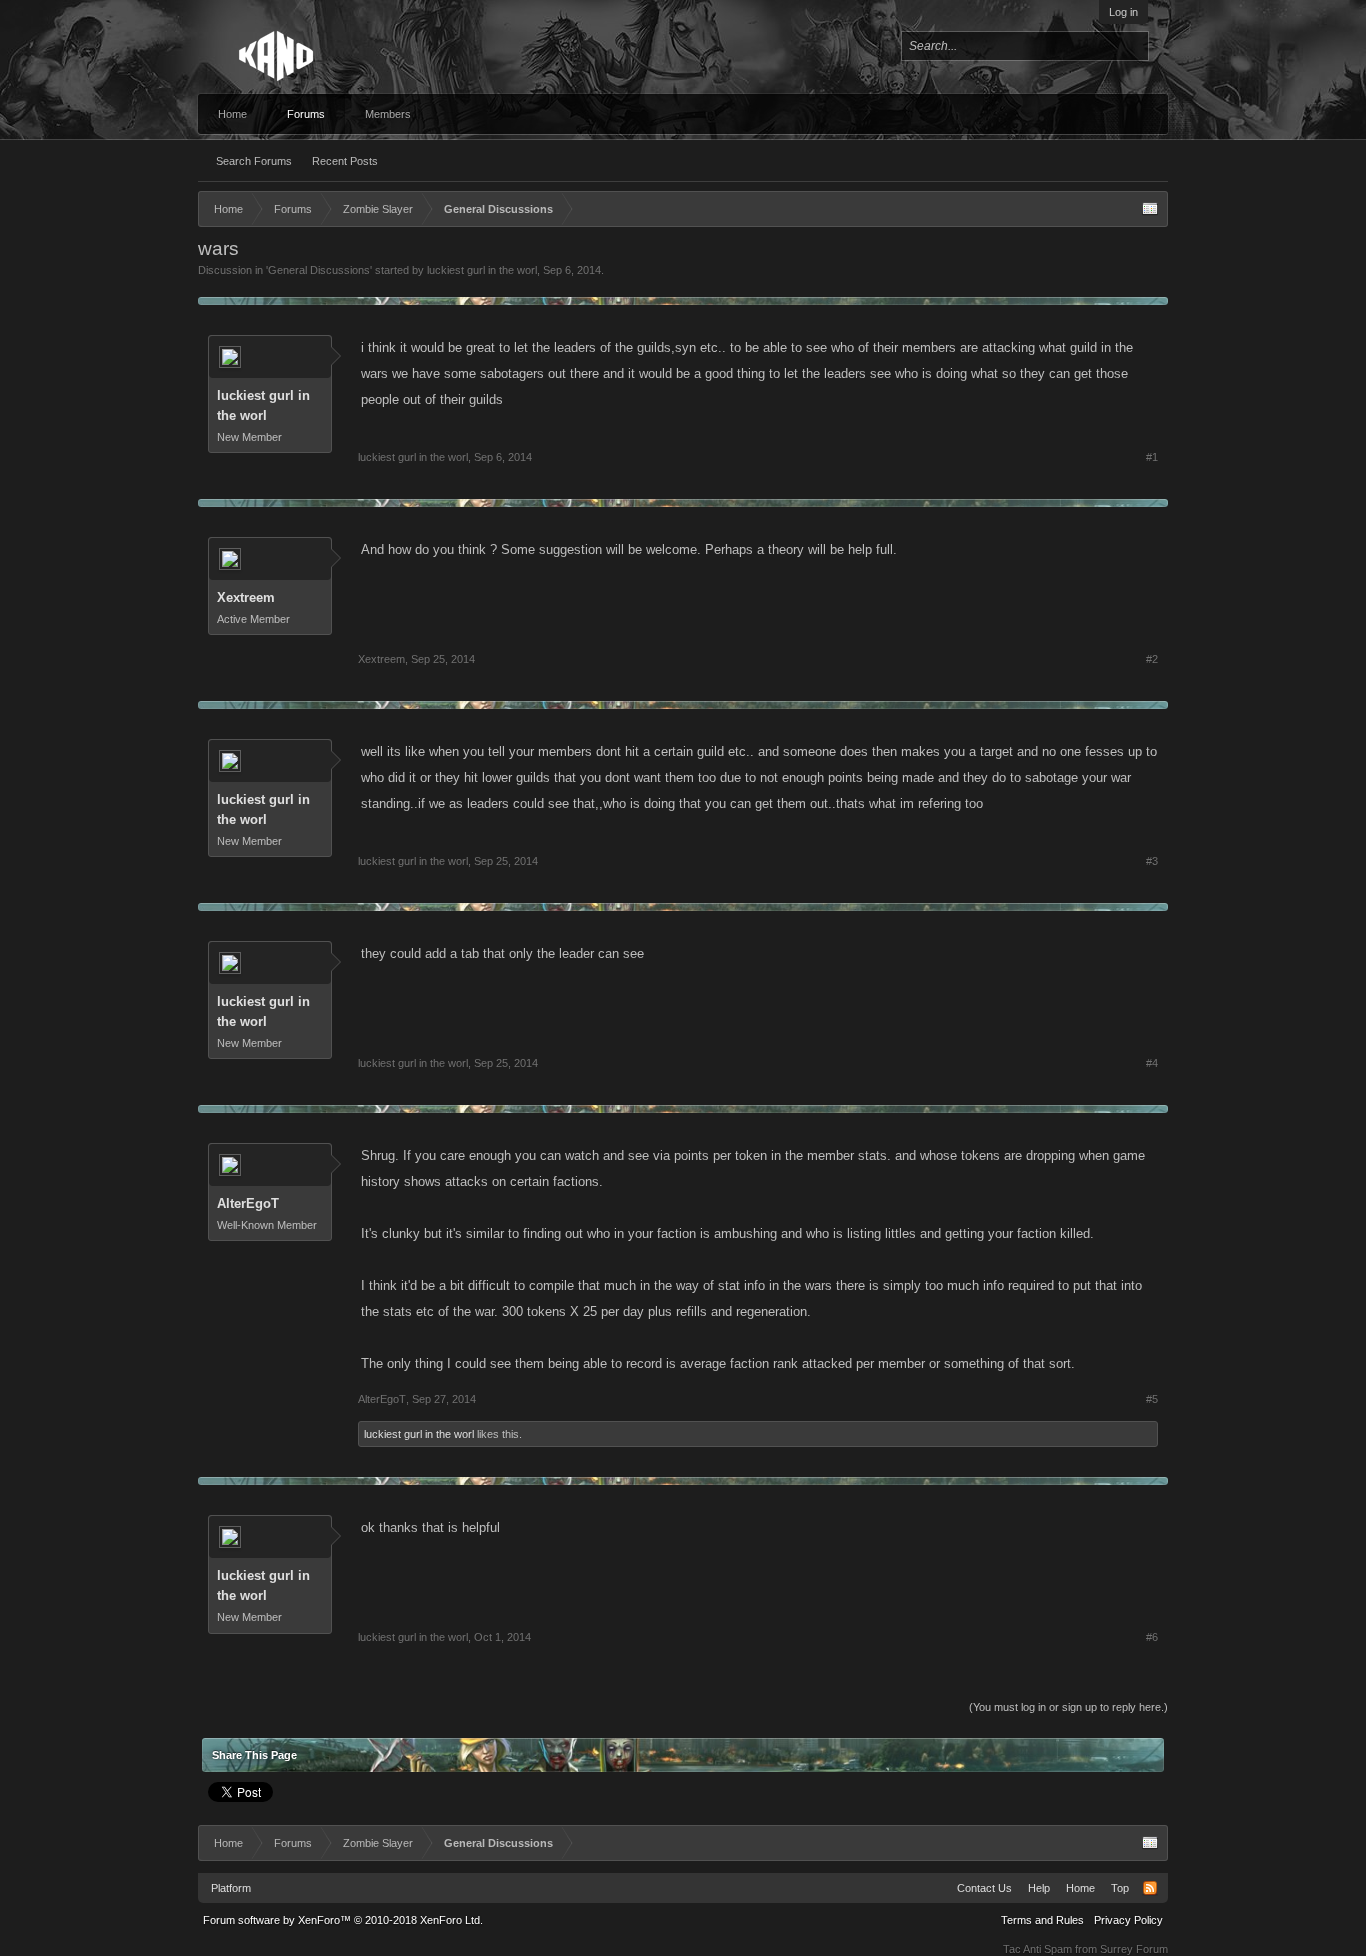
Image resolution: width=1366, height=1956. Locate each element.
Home (232, 114)
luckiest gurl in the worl (482, 270)
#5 (1152, 1399)
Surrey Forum (1134, 1949)
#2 (1152, 659)
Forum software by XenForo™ (343, 1920)
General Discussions (319, 270)
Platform (231, 1888)
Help (1039, 1888)
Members (388, 114)
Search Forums (254, 161)
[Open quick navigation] (1150, 209)
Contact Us (984, 1888)
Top (1120, 1888)
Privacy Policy (1128, 1920)
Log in (1123, 12)
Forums (306, 114)
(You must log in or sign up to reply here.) (1068, 1707)
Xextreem (246, 597)
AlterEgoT (248, 1203)
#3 (1152, 861)
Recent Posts (345, 161)
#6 (1152, 1637)
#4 (1152, 1063)
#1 (1152, 457)
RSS (1150, 1888)
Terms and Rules (1042, 1920)
